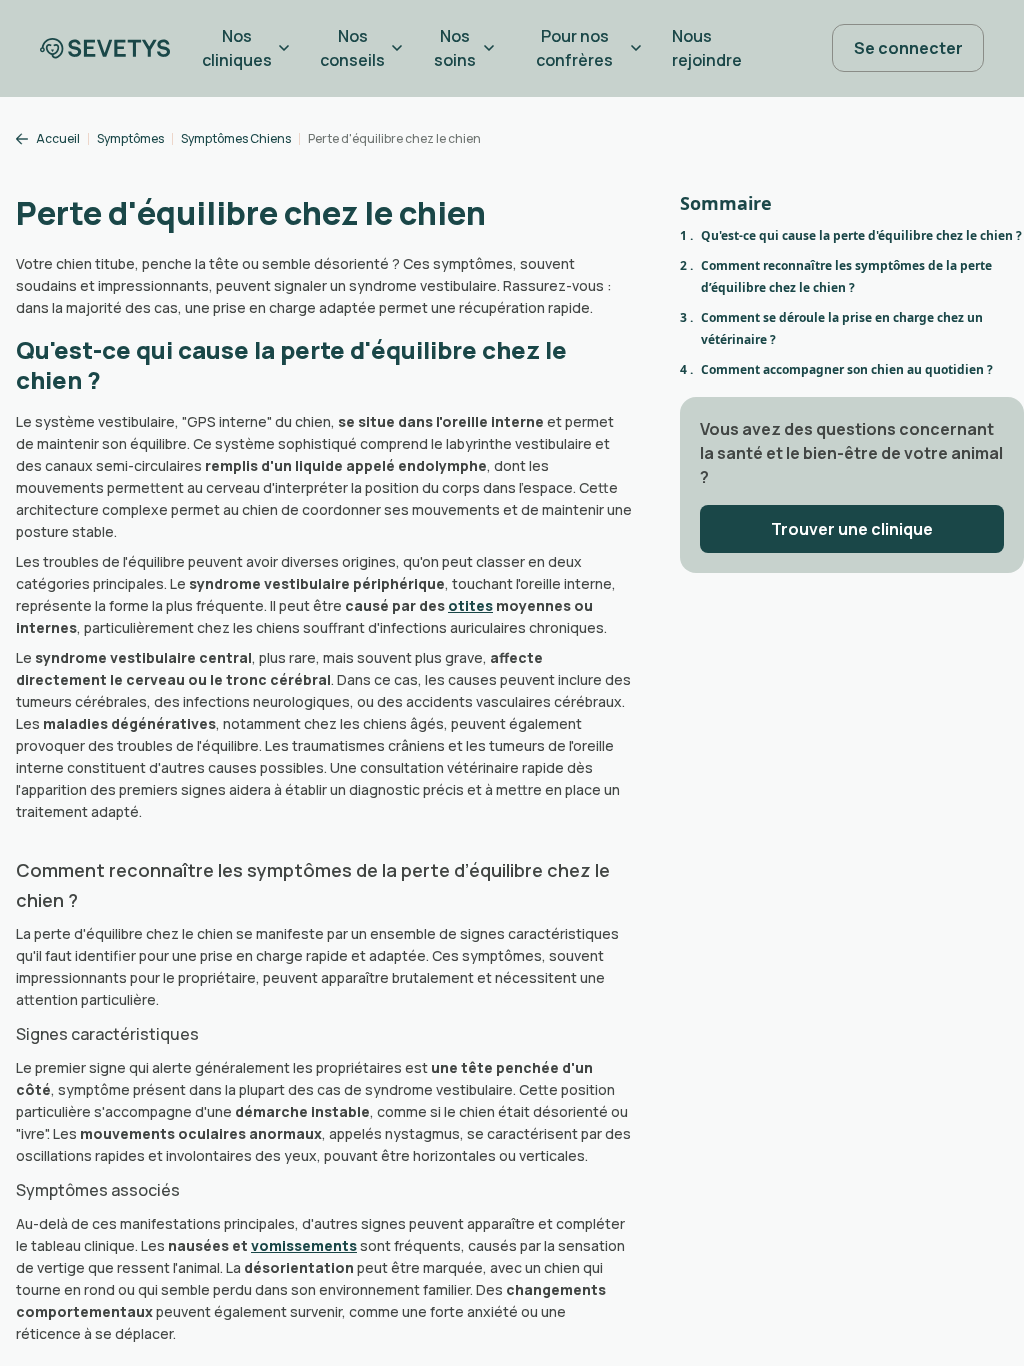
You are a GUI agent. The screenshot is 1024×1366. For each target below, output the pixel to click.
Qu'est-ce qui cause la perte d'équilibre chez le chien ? (861, 235)
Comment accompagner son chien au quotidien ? (847, 369)
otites (470, 605)
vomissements (304, 1245)
